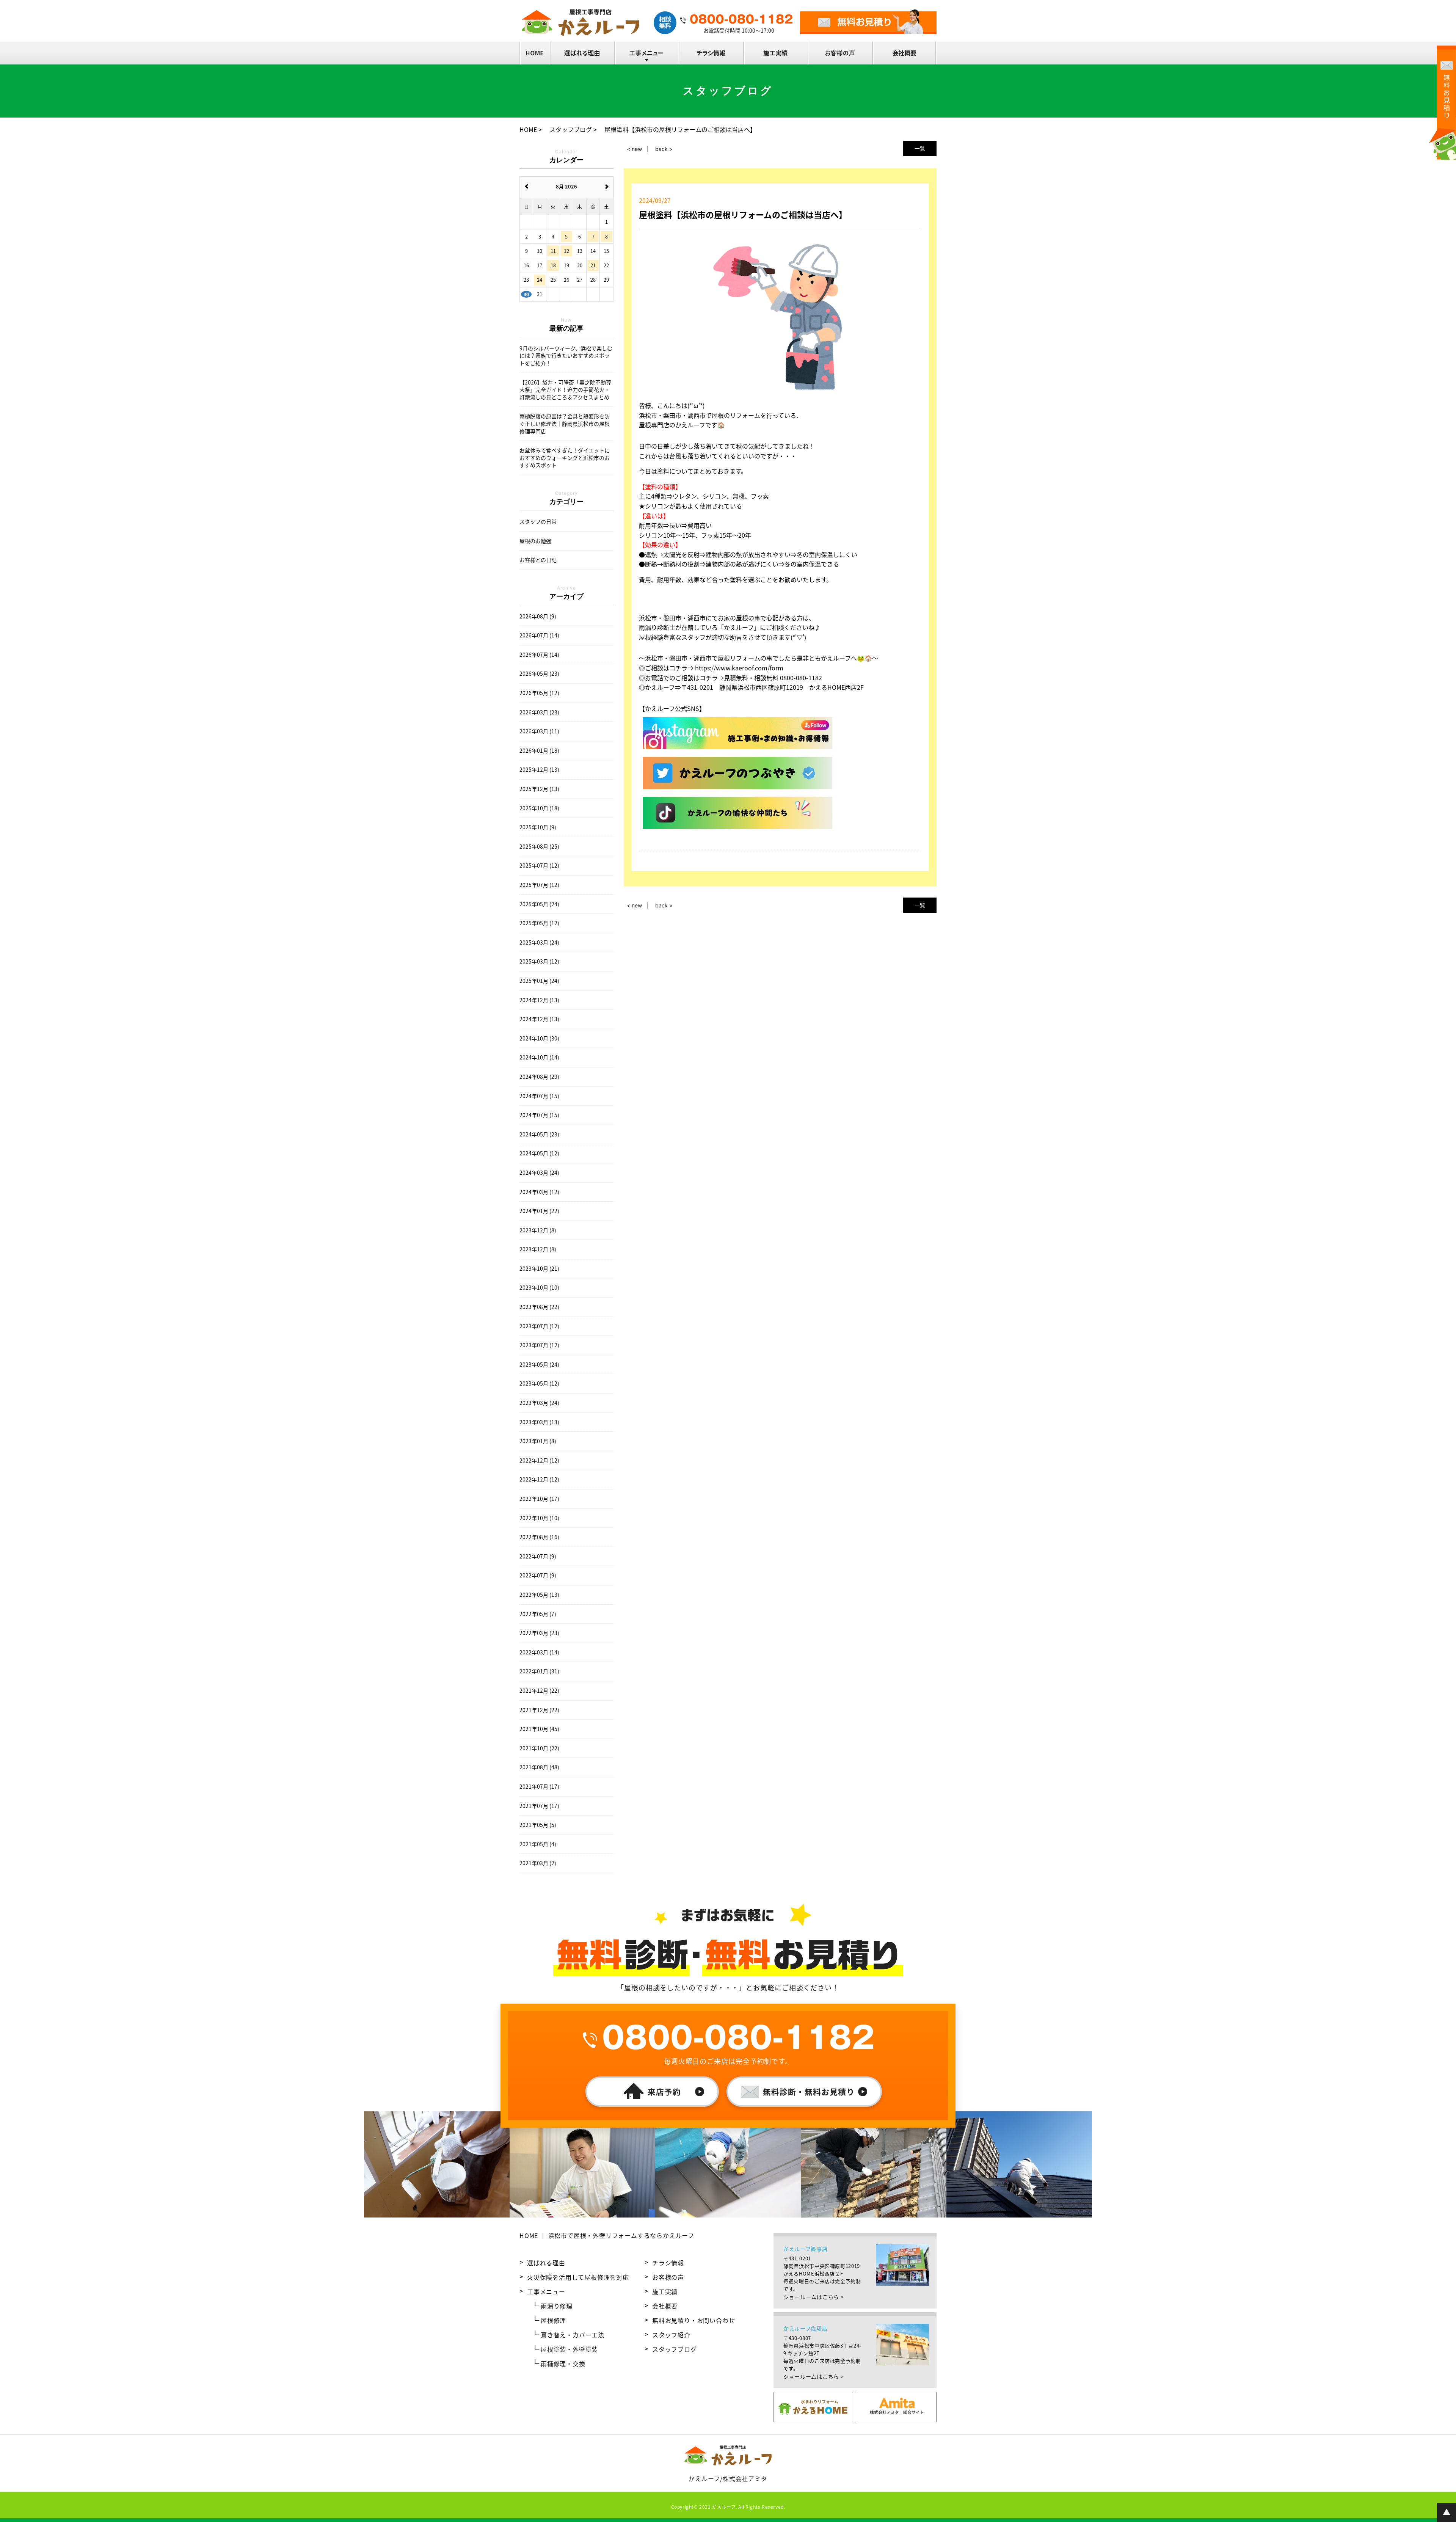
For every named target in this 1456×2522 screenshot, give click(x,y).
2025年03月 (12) (539, 961)
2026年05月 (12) (539, 693)
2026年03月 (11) (539, 731)
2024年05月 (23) (539, 1134)
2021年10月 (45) (539, 1729)
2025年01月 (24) (539, 981)
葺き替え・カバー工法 (573, 2335)
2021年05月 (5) (538, 1825)
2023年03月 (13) (539, 1422)
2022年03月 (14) (539, 1652)
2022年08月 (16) (539, 1537)
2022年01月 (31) (539, 1671)
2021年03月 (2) (538, 1863)
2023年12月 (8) (538, 1230)
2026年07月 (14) (539, 635)
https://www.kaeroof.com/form (739, 668)
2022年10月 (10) (539, 1518)
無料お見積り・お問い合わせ (693, 2320)
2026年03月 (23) (539, 712)
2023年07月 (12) (539, 1326)
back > (664, 149)
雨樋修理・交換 (563, 2363)
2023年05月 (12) (539, 1383)
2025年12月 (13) (539, 770)
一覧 (920, 148)
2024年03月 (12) (539, 1192)
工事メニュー (546, 2291)
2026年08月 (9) (538, 616)
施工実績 (665, 2291)
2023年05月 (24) (539, 1365)
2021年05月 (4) (538, 1844)
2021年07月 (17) (539, 1787)
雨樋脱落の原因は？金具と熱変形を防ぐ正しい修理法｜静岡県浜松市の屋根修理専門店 (565, 424)
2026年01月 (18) (539, 751)
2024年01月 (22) (539, 1211)
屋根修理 (553, 2320)
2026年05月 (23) (539, 674)
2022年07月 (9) (538, 1556)
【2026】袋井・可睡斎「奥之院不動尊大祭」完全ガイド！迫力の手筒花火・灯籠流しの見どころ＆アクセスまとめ (565, 390)
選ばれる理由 (546, 2263)
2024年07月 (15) (539, 1096)
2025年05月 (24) (539, 904)
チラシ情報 (668, 2263)
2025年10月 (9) (538, 827)
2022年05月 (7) (538, 1614)
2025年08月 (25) (539, 847)
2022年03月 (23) (539, 1633)
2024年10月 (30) (539, 1038)
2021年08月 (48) (539, 1767)
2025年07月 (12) (539, 866)
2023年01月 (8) (538, 1441)
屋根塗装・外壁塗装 (569, 2349)
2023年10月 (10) (539, 1288)
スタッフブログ (675, 2349)
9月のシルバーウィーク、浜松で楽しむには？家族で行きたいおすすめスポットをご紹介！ (566, 356)
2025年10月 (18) (539, 808)
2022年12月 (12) (539, 1460)
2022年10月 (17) (539, 1499)
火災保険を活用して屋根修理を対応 (578, 2277)
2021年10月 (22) (539, 1748)
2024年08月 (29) (539, 1077)
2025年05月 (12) (539, 923)
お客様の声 (668, 2277)
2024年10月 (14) (539, 1057)
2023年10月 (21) (539, 1269)
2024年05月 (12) (539, 1153)
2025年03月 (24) (539, 942)
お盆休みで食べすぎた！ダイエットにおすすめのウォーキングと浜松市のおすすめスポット (565, 458)
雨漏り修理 (557, 2306)
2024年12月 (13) (539, 1000)
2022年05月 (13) (539, 1595)
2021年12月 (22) (539, 1691)
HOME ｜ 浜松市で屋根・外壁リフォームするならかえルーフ (607, 2235)
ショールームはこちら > (814, 2297)
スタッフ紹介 (671, 2335)
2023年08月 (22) (539, 1307)
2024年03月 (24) (539, 1173)
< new (634, 149)
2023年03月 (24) (539, 1403)
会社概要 (665, 2306)
